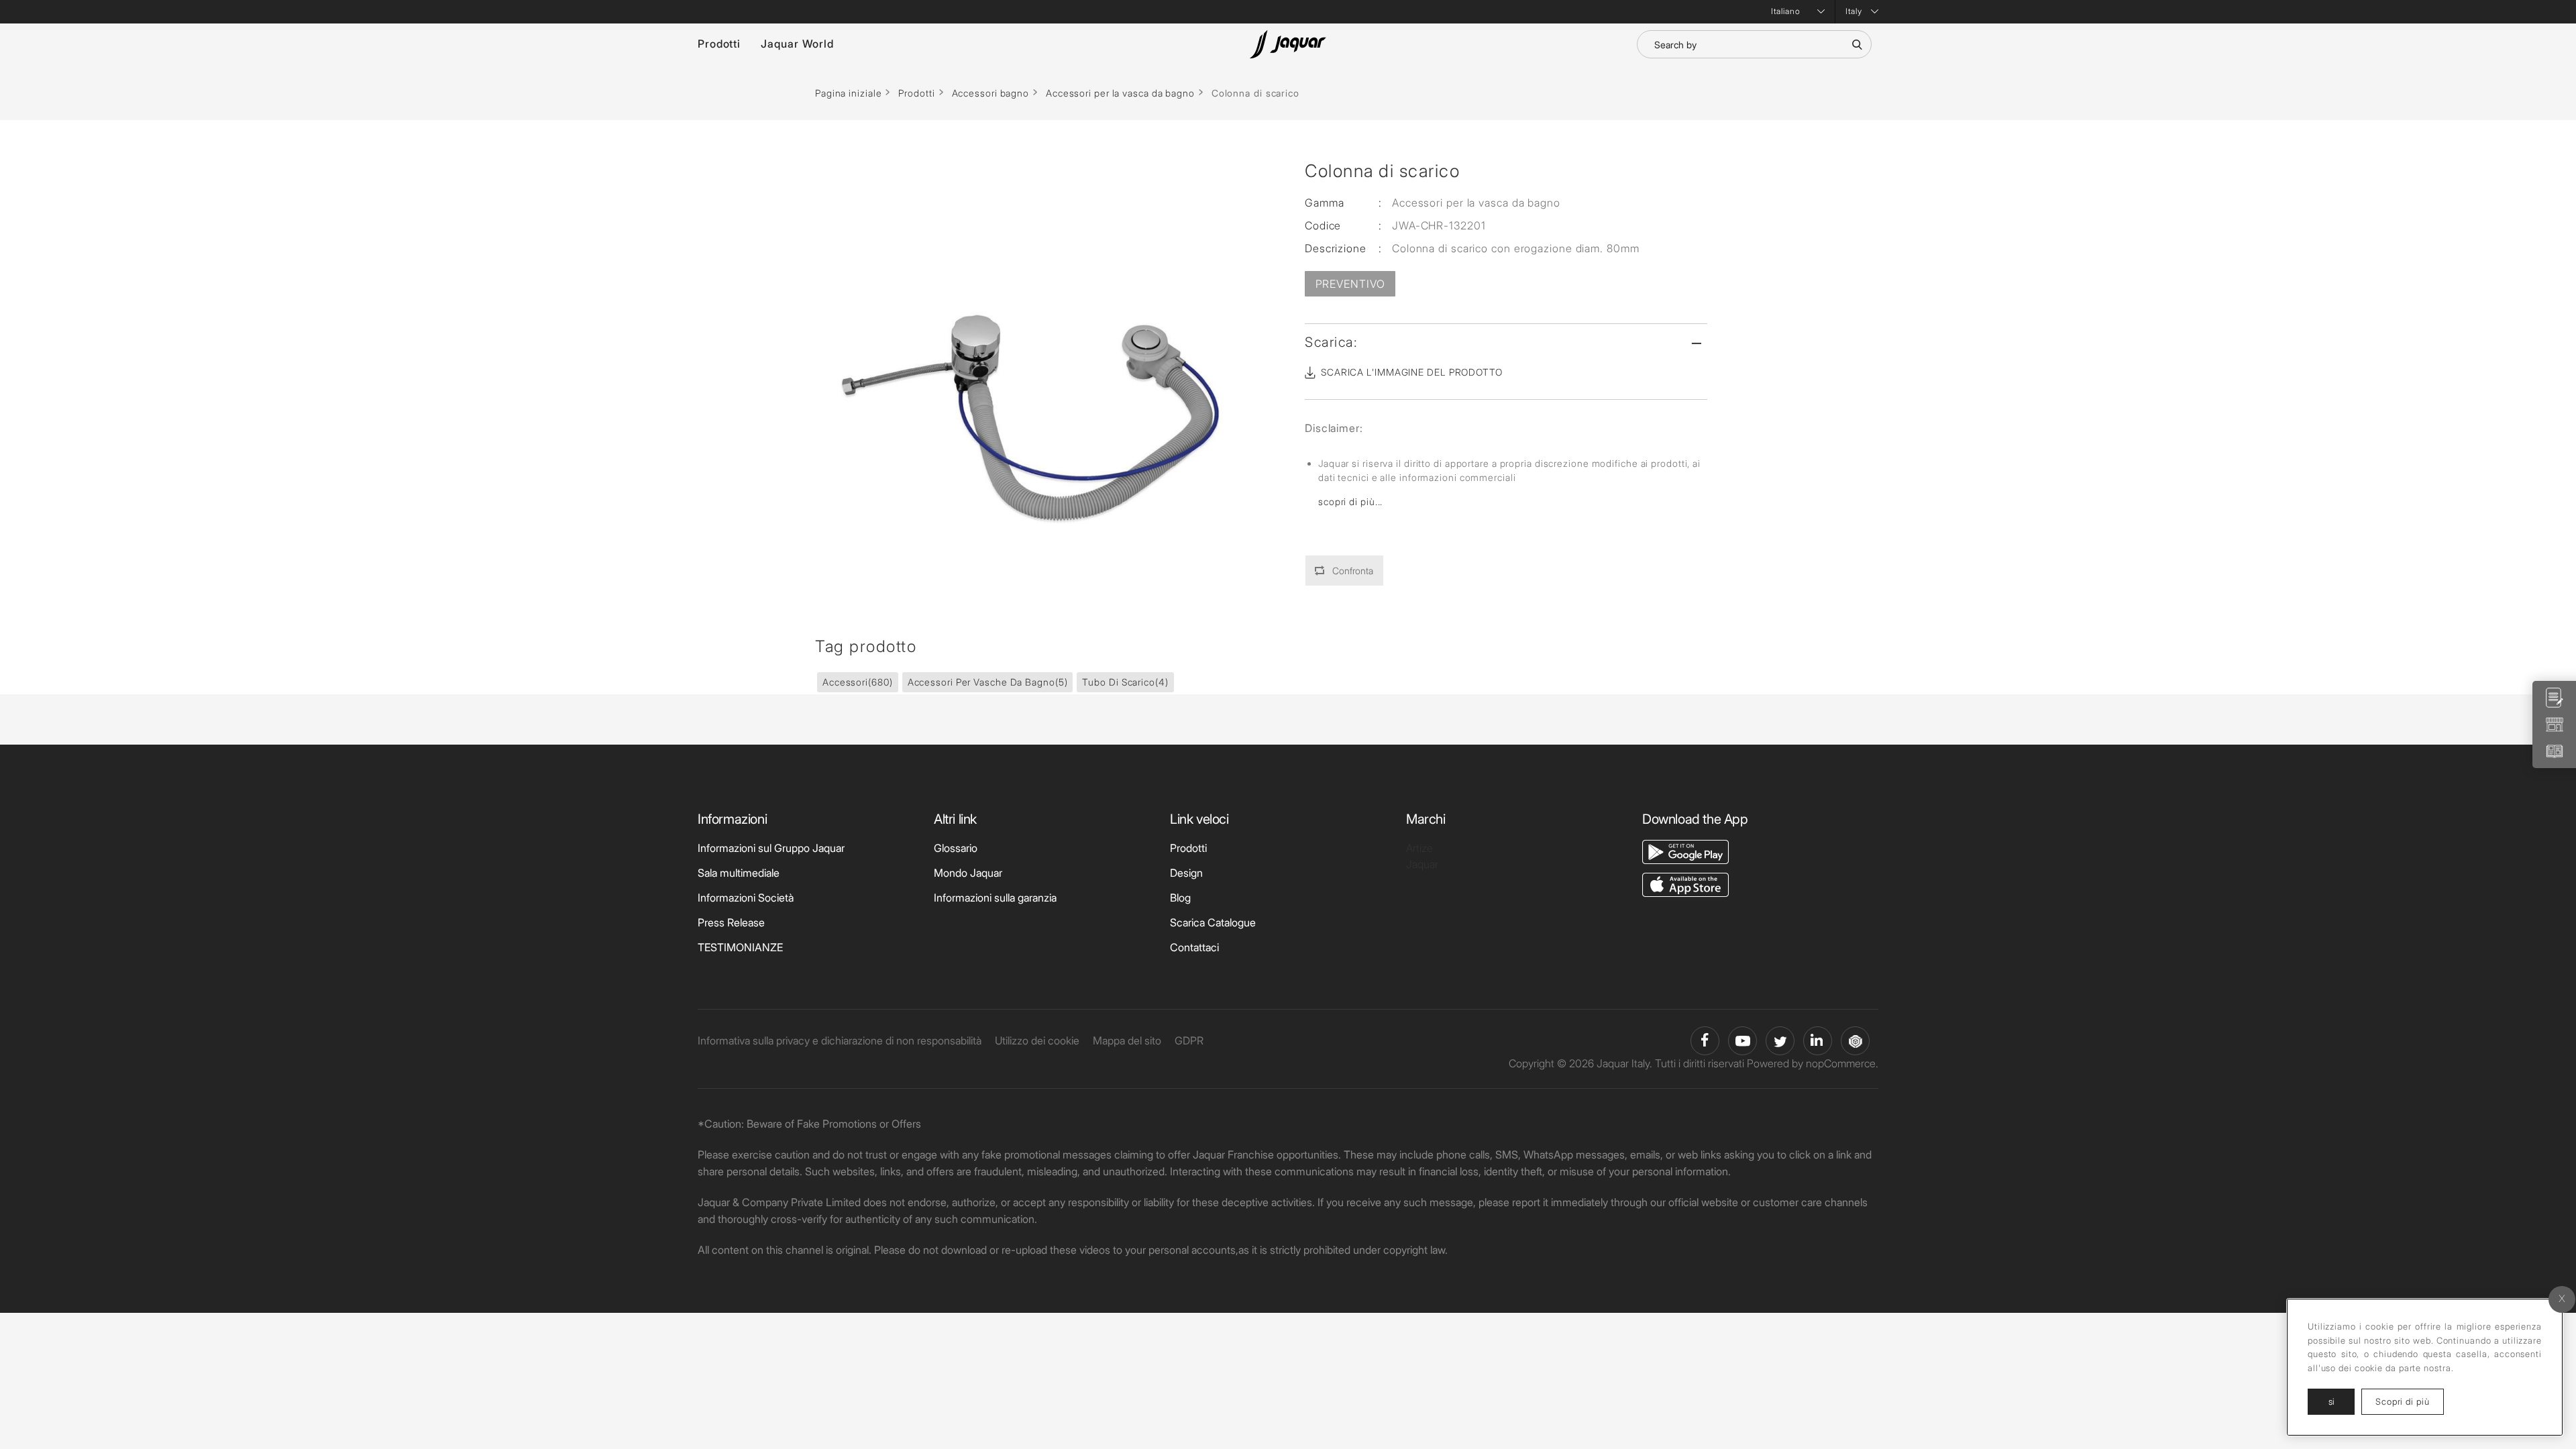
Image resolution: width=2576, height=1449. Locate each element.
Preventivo (1350, 284)
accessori (858, 682)
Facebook (1705, 1041)
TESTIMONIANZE (740, 947)
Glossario (956, 848)
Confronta (1353, 571)
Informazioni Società (746, 898)
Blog (1180, 898)
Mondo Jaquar (968, 873)
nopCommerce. (1842, 1063)
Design (1186, 873)
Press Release (731, 922)
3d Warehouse (1855, 1041)
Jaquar (1422, 864)
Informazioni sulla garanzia (995, 898)
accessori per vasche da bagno (988, 682)
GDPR (1189, 1040)
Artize (1419, 848)
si (2331, 1401)
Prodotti (719, 44)
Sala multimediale (739, 873)
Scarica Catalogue (1213, 922)
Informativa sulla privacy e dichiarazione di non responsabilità (840, 1040)
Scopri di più (2410, 1401)
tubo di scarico (1125, 682)
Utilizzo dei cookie (1037, 1040)
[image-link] (1685, 851)
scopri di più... (1350, 501)
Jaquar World (797, 44)
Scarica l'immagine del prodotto (1412, 372)
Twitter (1780, 1041)
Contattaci (1194, 947)
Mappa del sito (1127, 1040)
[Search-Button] (1857, 44)
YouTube (1742, 1041)
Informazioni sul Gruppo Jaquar (771, 848)
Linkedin (1818, 1041)
